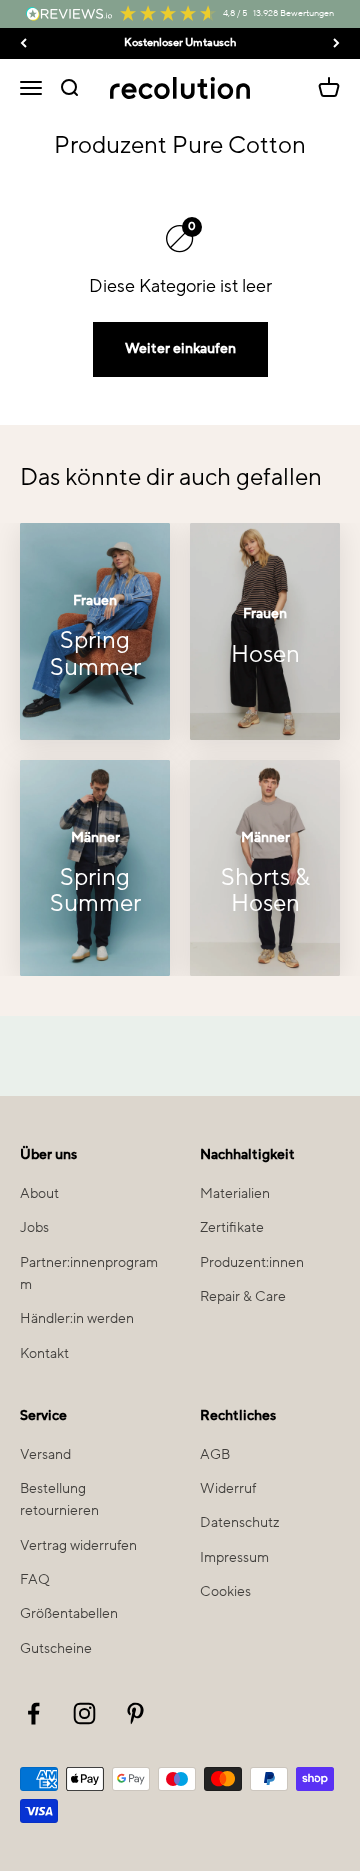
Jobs (34, 1228)
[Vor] (336, 43)
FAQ (35, 1580)
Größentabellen (69, 1614)
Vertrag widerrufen (78, 1546)
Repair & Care (243, 1297)
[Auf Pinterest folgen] (135, 1713)
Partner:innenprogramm (89, 1274)
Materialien (235, 1194)
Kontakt (44, 1354)
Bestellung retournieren (59, 1500)
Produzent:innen (252, 1263)
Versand (45, 1455)
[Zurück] (23, 43)
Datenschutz (240, 1523)
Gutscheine (56, 1649)
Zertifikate (232, 1228)
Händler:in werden (77, 1319)
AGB (215, 1455)
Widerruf (228, 1489)
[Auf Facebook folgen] (33, 1713)
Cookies (225, 1592)
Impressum (234, 1558)
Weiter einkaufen (180, 349)
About (39, 1194)
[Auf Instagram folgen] (84, 1713)
